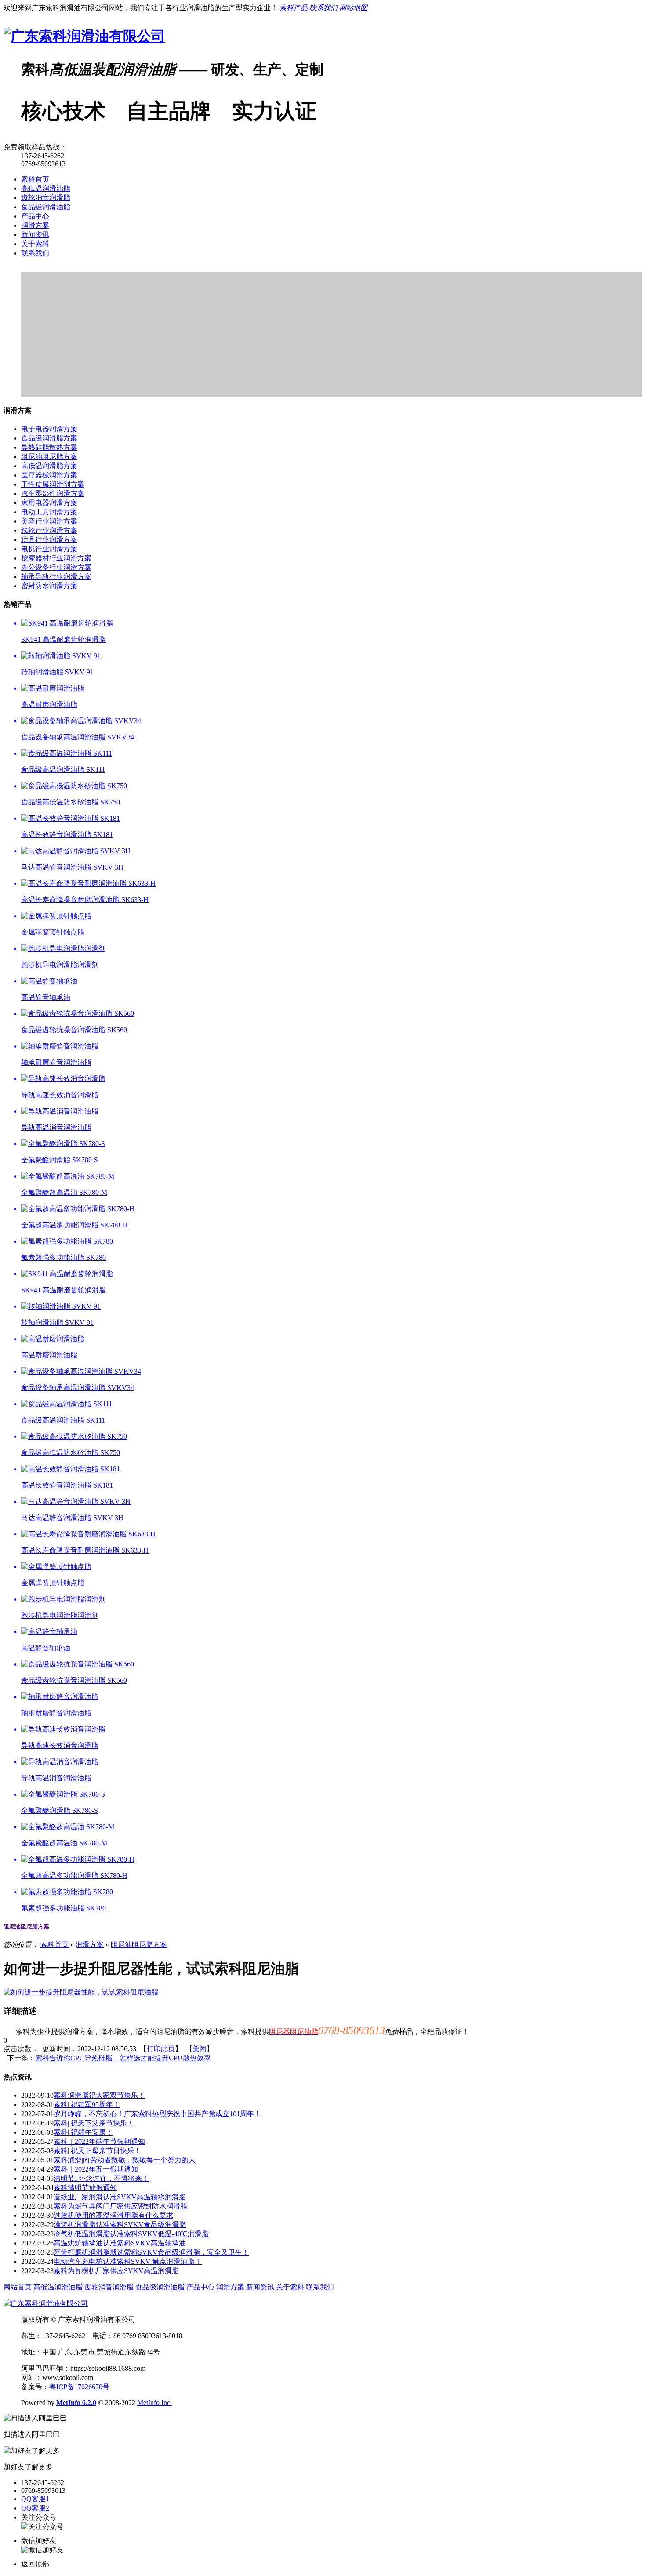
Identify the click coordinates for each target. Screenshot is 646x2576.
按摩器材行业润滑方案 (56, 558)
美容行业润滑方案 (49, 521)
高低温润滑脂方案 (49, 466)
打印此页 (161, 2049)
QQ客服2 (35, 2508)
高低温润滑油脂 (46, 188)
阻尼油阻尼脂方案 (49, 457)
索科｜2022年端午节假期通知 (99, 2141)
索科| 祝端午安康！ (83, 2132)
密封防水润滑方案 (49, 586)
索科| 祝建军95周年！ (87, 2105)
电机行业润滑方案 (49, 549)
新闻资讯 (35, 235)
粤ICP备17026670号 (79, 2387)
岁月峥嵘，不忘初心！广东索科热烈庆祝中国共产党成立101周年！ (157, 2114)
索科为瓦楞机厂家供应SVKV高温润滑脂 (116, 2271)
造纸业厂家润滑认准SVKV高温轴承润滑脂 (120, 2197)
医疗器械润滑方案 (49, 475)
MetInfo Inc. (154, 2403)
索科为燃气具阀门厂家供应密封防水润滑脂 (120, 2206)
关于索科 (35, 244)
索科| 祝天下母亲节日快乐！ (97, 2151)
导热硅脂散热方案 (49, 447)
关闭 (200, 2049)
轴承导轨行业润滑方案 (56, 577)
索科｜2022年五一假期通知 (96, 2169)
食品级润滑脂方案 (49, 438)
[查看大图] (81, 1992)
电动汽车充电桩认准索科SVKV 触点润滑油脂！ (128, 2261)
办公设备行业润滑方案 (56, 567)
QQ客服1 (35, 2499)
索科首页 (35, 179)
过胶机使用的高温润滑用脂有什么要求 (113, 2215)
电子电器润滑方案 (49, 429)
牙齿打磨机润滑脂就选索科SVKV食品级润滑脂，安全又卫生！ (151, 2252)
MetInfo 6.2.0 (76, 2403)
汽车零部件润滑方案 (53, 493)
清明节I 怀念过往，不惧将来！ (101, 2178)
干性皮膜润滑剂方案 (53, 484)
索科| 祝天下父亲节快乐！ (94, 2123)
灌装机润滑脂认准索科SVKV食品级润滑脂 (120, 2225)
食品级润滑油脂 (46, 207)
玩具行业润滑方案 (49, 540)
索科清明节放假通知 (85, 2188)
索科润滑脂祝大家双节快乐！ (99, 2095)
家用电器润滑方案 (49, 503)
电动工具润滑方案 (49, 512)
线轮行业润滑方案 (49, 530)
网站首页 (18, 2287)
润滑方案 (35, 225)
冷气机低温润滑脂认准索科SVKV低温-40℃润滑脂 (131, 2234)
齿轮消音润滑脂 (46, 198)
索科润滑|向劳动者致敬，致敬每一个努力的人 (125, 2160)
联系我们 (35, 253)
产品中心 (35, 216)
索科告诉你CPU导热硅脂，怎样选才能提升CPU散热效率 (123, 2058)
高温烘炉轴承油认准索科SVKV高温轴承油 (120, 2243)
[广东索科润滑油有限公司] (84, 36)
